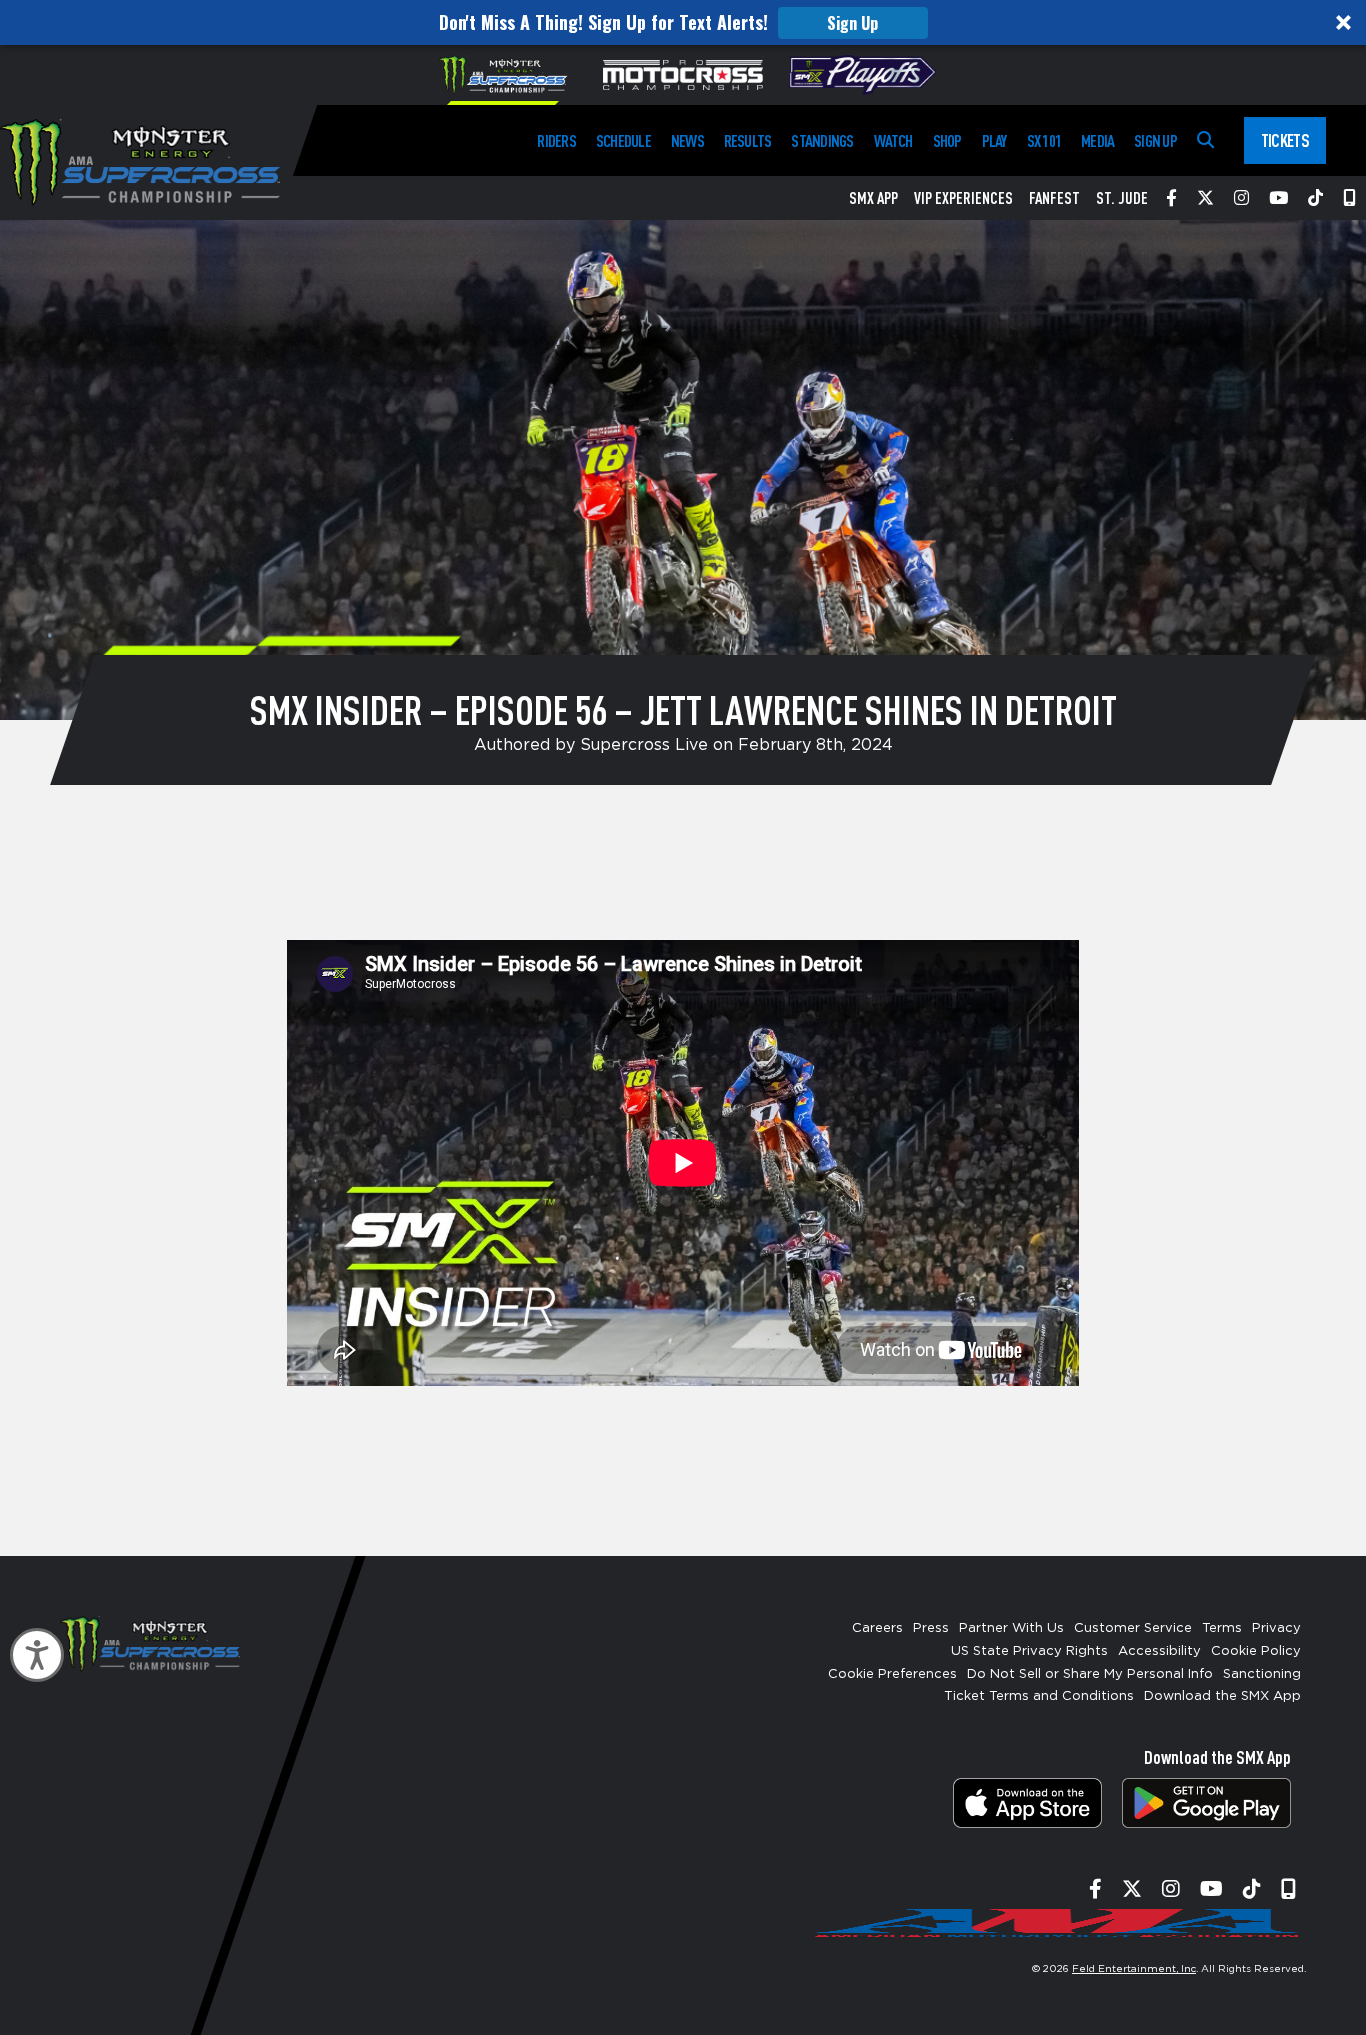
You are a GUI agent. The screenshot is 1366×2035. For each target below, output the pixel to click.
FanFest (1054, 198)
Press (931, 1628)
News (687, 140)
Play (994, 140)
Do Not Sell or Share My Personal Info (1090, 1674)
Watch (893, 140)
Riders (556, 140)
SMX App (873, 198)
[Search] (1205, 140)
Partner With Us (1011, 1628)
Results (748, 140)
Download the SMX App (1222, 1696)
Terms (1222, 1628)
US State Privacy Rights (1029, 1651)
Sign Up (852, 23)
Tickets (1285, 140)
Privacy (1276, 1628)
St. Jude (1122, 198)
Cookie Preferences (892, 1674)
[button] (683, 22)
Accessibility (1159, 1651)
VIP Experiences (963, 198)
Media (1097, 140)
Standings (822, 140)
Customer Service (1133, 1628)
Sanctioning (1262, 1674)
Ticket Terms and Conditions (1039, 1696)
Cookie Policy (1256, 1651)
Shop (947, 140)
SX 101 (1044, 140)
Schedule (623, 140)
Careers (877, 1628)
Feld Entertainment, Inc (1134, 1969)
